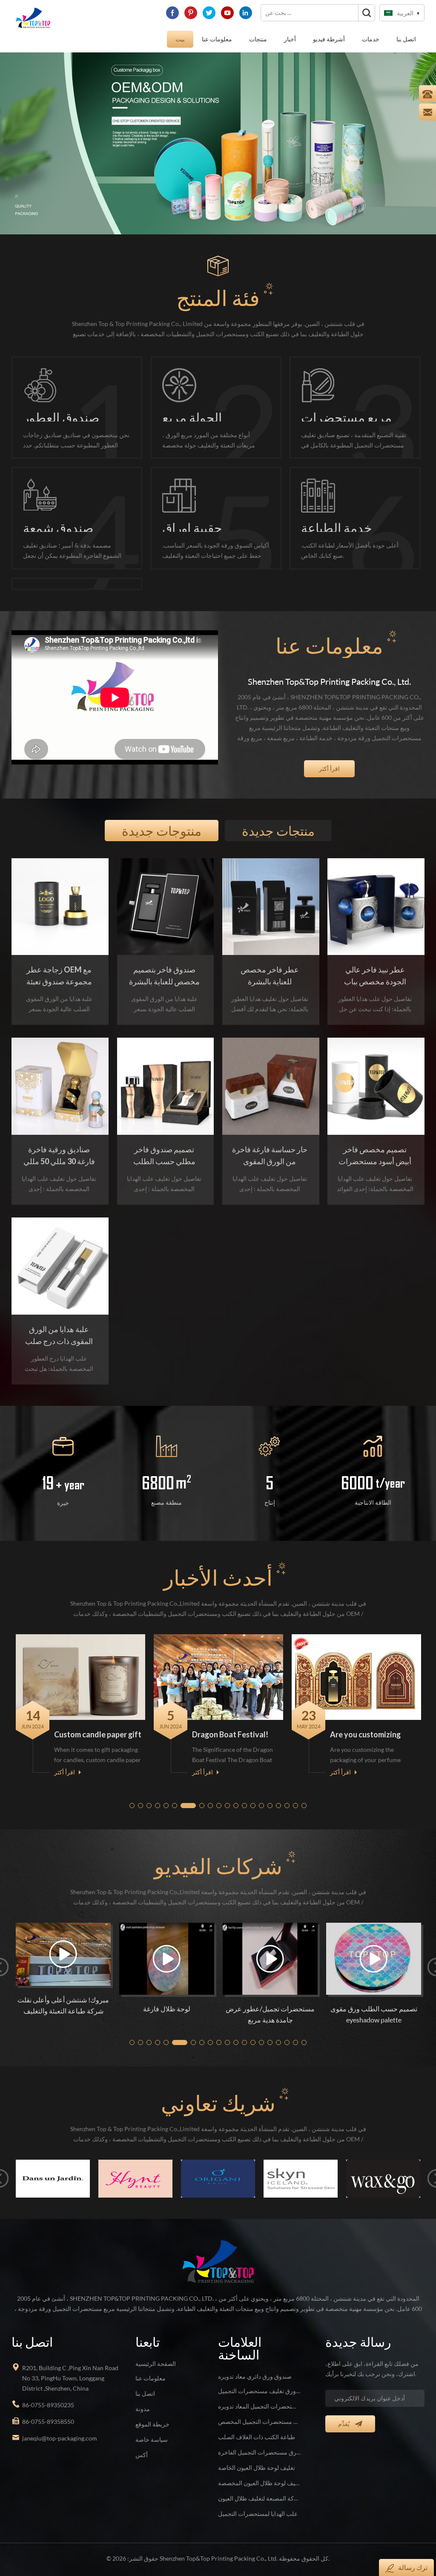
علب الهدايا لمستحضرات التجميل (258, 2502)
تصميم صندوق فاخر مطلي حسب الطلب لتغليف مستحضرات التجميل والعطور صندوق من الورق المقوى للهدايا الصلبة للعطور (164, 1145)
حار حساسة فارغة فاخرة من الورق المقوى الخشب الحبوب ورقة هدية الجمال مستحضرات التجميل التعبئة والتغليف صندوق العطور (270, 1145)
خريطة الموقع (152, 2413)
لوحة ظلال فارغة (47, 1997)
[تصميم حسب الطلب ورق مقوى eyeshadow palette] (254, 1947)
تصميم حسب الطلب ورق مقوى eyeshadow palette (254, 2003)
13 (245, 1795)
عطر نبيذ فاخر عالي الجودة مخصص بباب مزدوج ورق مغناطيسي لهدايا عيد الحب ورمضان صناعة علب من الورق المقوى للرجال (375, 965)
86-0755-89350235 (48, 2393)
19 (296, 1795)
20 (304, 1795)
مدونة (143, 2397)
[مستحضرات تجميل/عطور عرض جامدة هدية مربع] (151, 1947)
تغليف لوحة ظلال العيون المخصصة (259, 2471)
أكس (142, 2443)
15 (262, 1795)
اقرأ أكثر (329, 757)
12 (236, 1795)
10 (219, 1795)
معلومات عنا (217, 39)
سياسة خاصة (152, 2428)
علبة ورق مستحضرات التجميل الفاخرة (259, 2441)
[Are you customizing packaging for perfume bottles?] (222, 1666)
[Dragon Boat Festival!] (84, 1666)
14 (253, 1795)
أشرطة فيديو (329, 39)
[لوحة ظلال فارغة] (47, 1947)
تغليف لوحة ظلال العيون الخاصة (257, 2456)
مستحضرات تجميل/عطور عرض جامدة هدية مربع (151, 2003)
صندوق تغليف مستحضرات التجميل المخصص (259, 2410)
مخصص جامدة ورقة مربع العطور (358, 1997)
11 (228, 1795)
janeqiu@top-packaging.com (60, 2427)
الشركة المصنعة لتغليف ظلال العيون (259, 2487)
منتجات (258, 39)
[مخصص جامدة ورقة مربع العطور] (358, 1947)
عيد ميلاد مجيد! (356, 1723)
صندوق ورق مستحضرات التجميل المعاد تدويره (259, 2395)
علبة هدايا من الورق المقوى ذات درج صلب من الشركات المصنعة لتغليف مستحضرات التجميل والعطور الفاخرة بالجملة (59, 1324)
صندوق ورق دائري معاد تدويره (255, 2365)
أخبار (290, 39)
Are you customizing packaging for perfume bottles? (235, 1724)
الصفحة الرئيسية (156, 2352)
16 (270, 1795)
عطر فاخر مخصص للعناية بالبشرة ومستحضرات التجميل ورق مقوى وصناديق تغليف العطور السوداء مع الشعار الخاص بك (270, 965)
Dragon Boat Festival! (96, 1723)
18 (287, 1795)
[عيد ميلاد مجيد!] (360, 1666)
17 (279, 1795)
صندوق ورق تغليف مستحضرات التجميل (259, 2379)
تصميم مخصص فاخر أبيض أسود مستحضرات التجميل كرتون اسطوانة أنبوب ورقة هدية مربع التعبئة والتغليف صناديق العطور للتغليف (375, 1145)
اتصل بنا (406, 39)
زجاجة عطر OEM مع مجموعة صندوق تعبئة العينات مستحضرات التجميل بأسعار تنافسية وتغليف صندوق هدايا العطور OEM (59, 965)
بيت (180, 39)
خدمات (371, 39)
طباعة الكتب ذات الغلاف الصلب (257, 2425)
